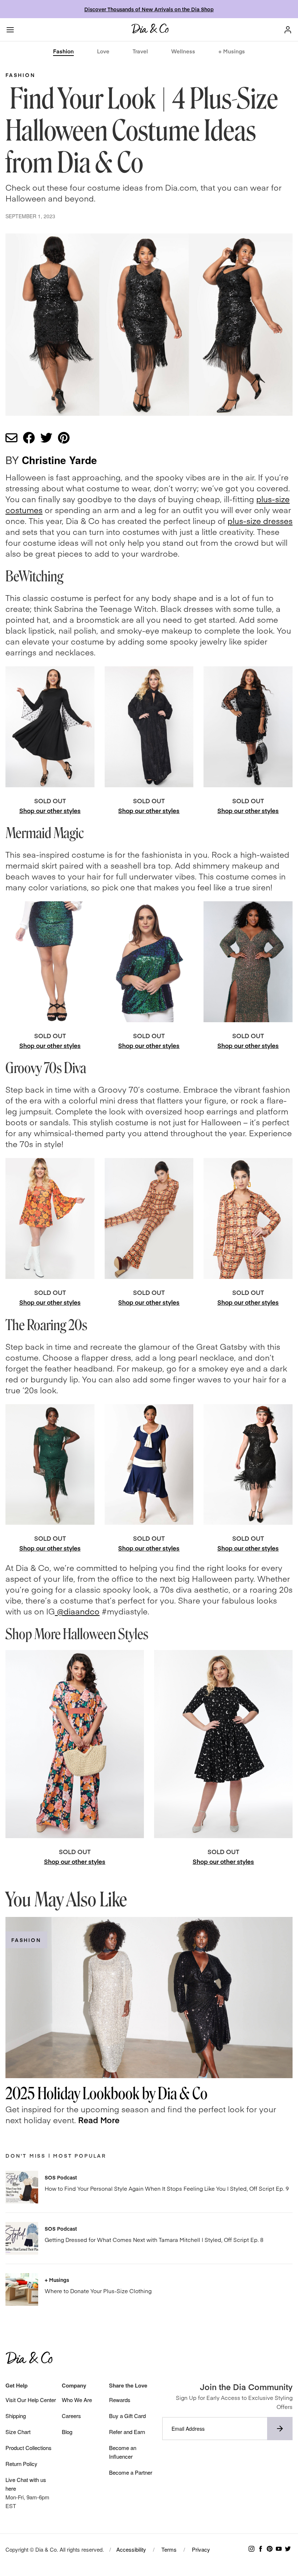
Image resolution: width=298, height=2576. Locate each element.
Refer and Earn (127, 2432)
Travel (140, 51)
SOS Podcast (61, 2177)
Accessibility (131, 2549)
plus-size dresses (260, 521)
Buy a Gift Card (127, 2416)
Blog (67, 2432)
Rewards (120, 2400)
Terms (169, 2549)
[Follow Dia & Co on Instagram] (251, 2549)
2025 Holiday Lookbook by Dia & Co (106, 2094)
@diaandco (77, 1611)
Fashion (63, 51)
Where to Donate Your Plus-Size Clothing (98, 2291)
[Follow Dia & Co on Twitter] (288, 2549)
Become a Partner (131, 2472)
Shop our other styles (50, 810)
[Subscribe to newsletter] (280, 2429)
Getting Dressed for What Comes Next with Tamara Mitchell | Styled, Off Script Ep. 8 (154, 2240)
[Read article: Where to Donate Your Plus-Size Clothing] (22, 2289)
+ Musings (232, 51)
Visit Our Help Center (31, 2400)
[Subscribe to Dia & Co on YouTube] (279, 2549)
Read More (99, 2120)
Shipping (16, 2416)
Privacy (201, 2549)
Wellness (183, 51)
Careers (71, 2416)
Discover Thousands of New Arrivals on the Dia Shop (149, 9)
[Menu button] (10, 30)
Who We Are (77, 2400)
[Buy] (50, 727)
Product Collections (29, 2448)
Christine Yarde (59, 460)
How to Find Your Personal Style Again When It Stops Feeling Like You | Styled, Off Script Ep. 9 (167, 2188)
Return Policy (21, 2464)
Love (103, 51)
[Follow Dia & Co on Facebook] (261, 2549)
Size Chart (18, 2432)
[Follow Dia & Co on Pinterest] (270, 2549)
